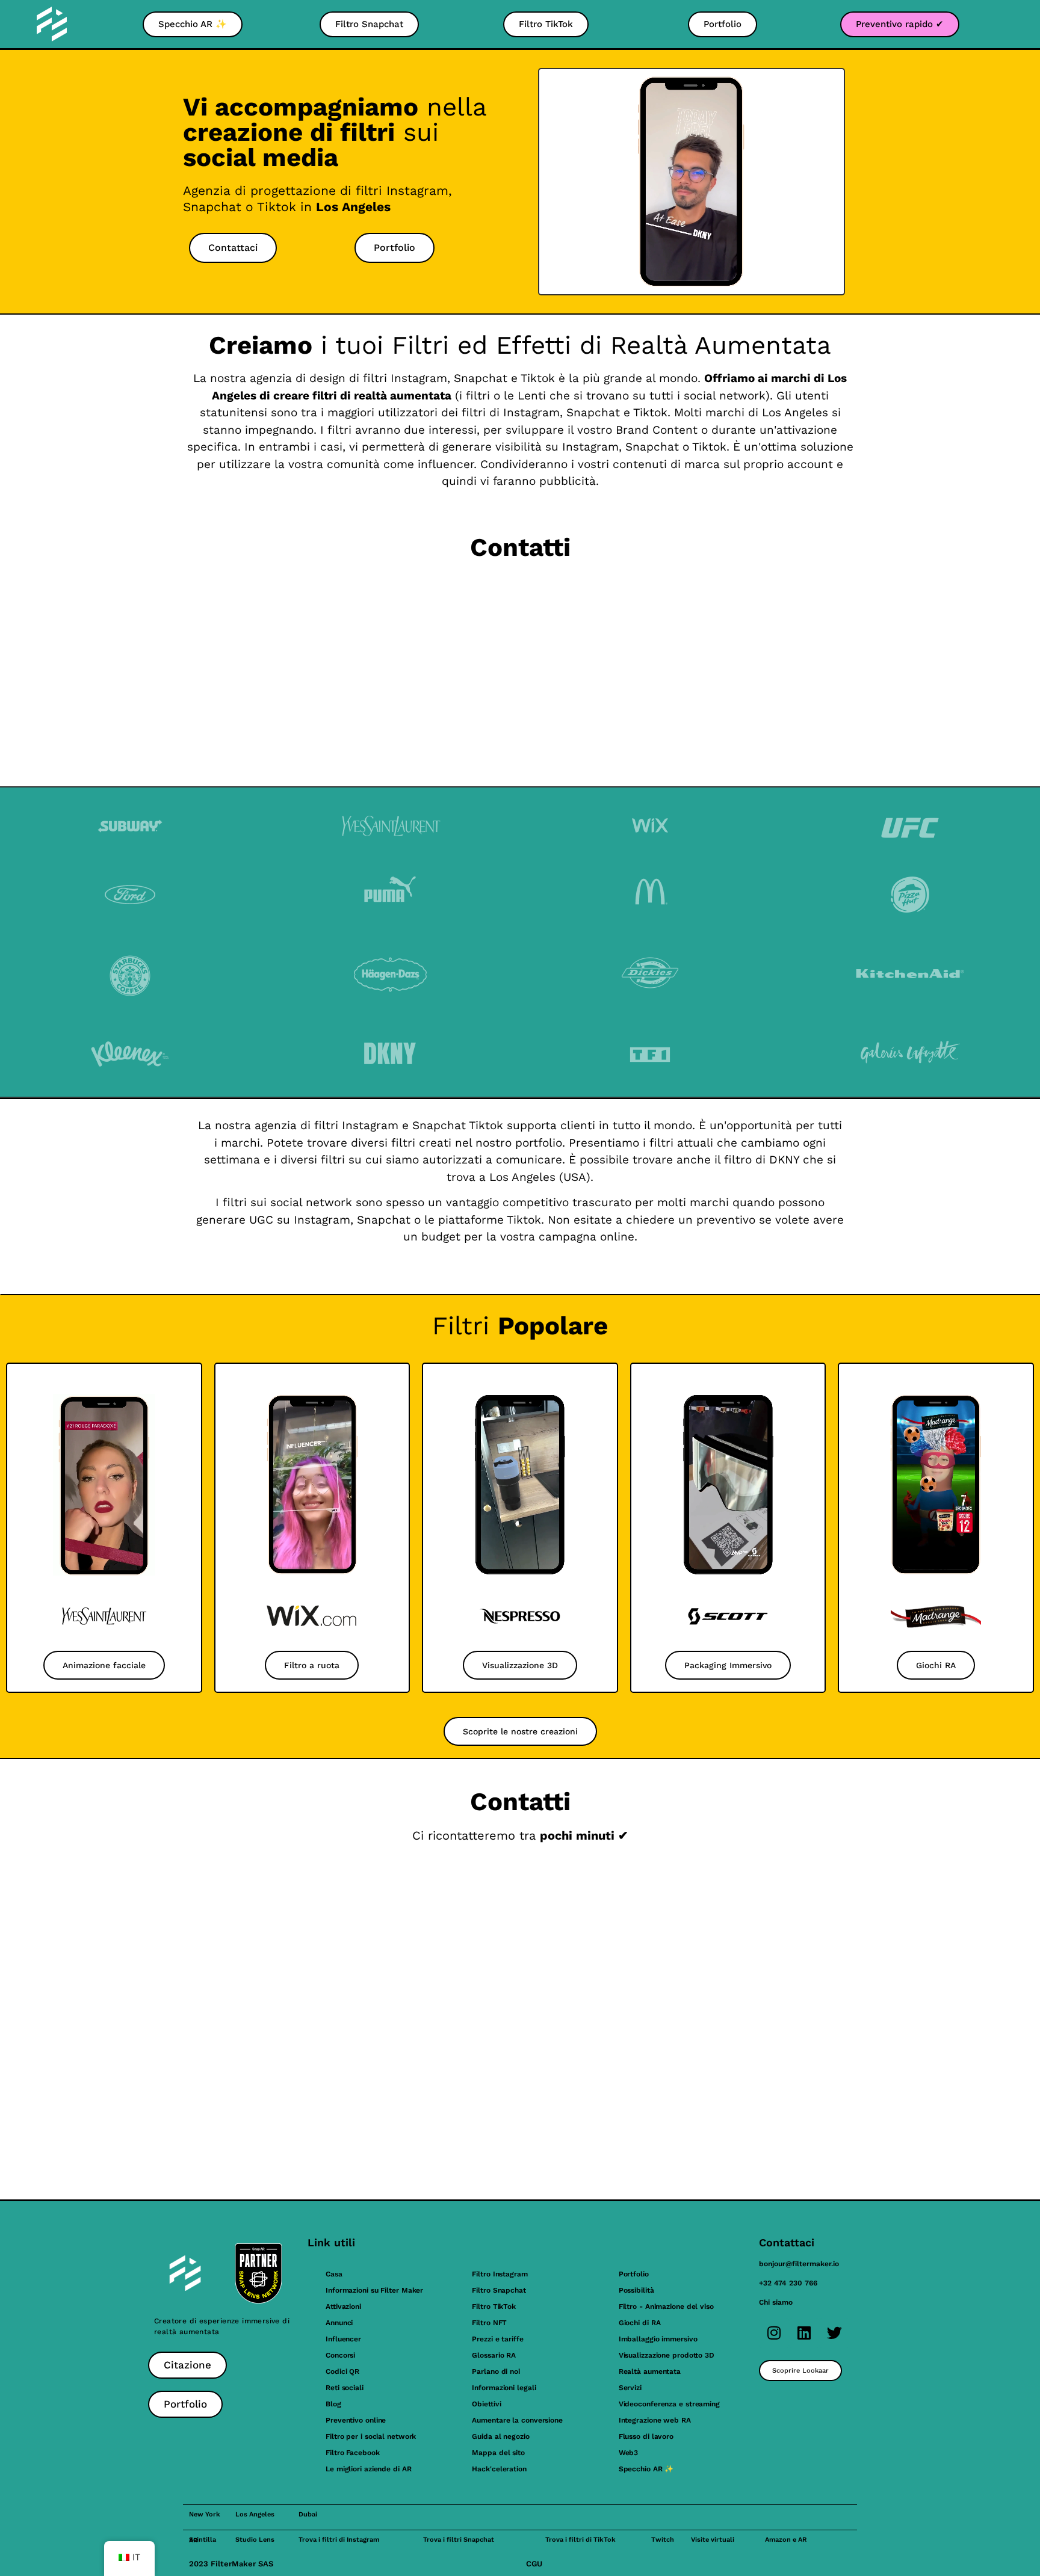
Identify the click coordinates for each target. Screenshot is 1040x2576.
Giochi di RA (640, 2323)
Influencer (343, 2339)
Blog (333, 2404)
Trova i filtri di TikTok (580, 2540)
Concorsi (340, 2355)
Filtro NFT (489, 2323)
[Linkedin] (804, 2333)
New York (205, 2514)
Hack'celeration (499, 2469)
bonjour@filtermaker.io (799, 2264)
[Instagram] (774, 2333)
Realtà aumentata (650, 2371)
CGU (534, 2564)
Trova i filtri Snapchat (459, 2540)
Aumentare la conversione (517, 2420)
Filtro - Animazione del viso (666, 2306)
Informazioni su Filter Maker (374, 2290)
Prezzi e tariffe (497, 2339)
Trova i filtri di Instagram (339, 2540)
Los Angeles (255, 2514)
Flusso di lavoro (646, 2436)
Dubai (308, 2514)
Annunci (339, 2323)
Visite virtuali (713, 2540)
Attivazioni (343, 2306)
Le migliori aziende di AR (369, 2469)
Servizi (630, 2388)
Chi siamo (776, 2302)
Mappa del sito (498, 2453)
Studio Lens (255, 2540)
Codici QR (342, 2371)
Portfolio (634, 2274)
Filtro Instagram (500, 2274)
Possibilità (636, 2290)
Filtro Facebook (353, 2453)
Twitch (663, 2540)
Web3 (629, 2453)
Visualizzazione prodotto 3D (667, 2355)
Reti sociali (345, 2388)
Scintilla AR (203, 2540)
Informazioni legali (504, 2388)
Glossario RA (494, 2355)
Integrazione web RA (655, 2420)
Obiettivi (486, 2404)
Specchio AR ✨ (646, 2469)
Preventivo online (356, 2420)
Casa (334, 2274)
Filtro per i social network (371, 2436)
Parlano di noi (496, 2371)
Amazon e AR (786, 2540)
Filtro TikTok (494, 2306)
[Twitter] (834, 2333)
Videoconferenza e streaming (669, 2404)
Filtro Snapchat (499, 2290)
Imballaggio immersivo (658, 2339)
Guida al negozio (500, 2436)
